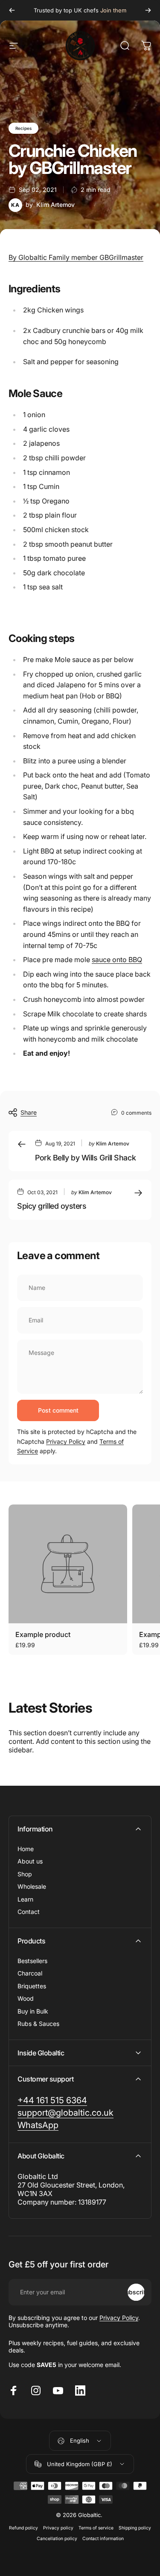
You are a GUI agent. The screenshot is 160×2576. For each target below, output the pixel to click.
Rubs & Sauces (38, 2024)
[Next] (148, 10)
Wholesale (32, 1886)
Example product (43, 1634)
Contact (29, 1912)
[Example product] (68, 1564)
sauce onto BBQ (117, 960)
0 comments (136, 1113)
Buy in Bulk (33, 2011)
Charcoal (30, 1973)
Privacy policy (58, 2528)
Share (29, 1112)
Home (26, 1849)
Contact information (103, 2539)
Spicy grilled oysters (52, 1206)
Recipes (23, 128)
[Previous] (12, 10)
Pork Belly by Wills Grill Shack (85, 1158)
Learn (25, 1899)
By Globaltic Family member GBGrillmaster (76, 257)
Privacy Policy (66, 1441)
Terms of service (96, 2528)
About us (30, 1861)
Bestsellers (32, 1961)
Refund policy (23, 2528)
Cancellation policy (57, 2539)
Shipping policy (135, 2528)
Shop (25, 1874)
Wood (26, 1998)
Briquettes (32, 1986)
